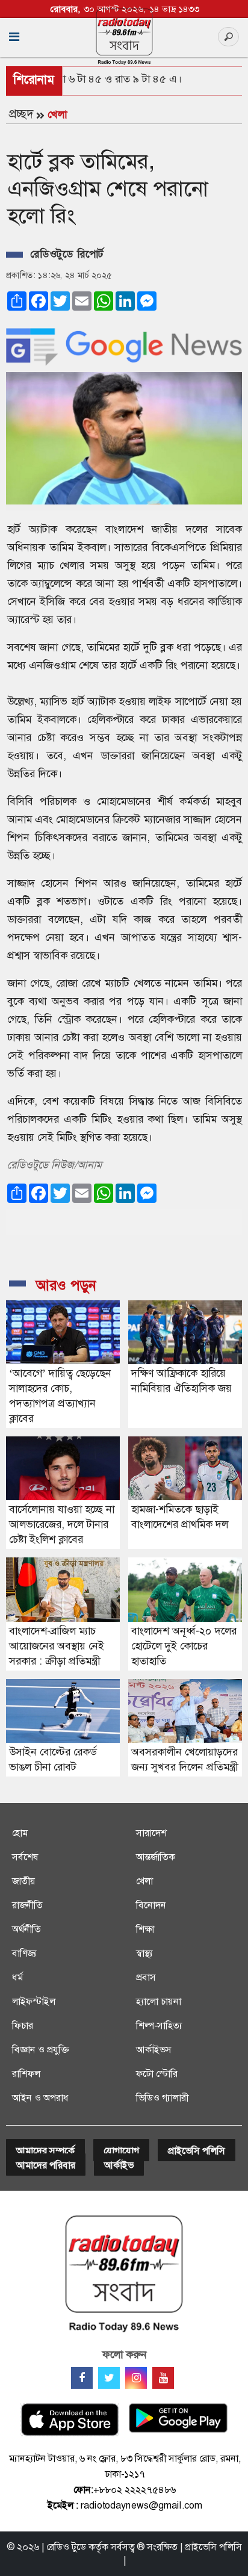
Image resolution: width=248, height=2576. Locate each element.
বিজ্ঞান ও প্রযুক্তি (40, 2050)
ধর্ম (17, 1977)
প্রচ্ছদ (21, 114)
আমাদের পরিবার (46, 2165)
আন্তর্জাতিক (156, 1857)
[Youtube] (163, 2378)
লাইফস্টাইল (34, 2001)
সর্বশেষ (25, 1857)
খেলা (57, 114)
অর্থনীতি (26, 1929)
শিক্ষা (145, 1929)
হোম (20, 1833)
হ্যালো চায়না (159, 2001)
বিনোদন (151, 1905)
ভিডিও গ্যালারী (162, 2098)
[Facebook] (82, 2378)
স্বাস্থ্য (144, 1953)
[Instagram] (136, 2378)
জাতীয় (24, 1881)
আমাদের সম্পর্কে (45, 2151)
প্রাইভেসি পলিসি (197, 2151)
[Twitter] (109, 2378)
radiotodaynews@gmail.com (141, 2505)
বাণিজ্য (24, 1953)
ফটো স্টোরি (157, 2074)
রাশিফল (26, 2074)
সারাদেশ (151, 1833)
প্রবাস (146, 1977)
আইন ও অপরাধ (40, 2098)
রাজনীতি (27, 1905)
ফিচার (23, 2025)
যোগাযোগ (121, 2151)
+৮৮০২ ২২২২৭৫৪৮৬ (135, 2490)
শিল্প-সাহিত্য (159, 2025)
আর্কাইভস (154, 2050)
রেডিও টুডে (66, 2547)
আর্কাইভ (119, 2165)
